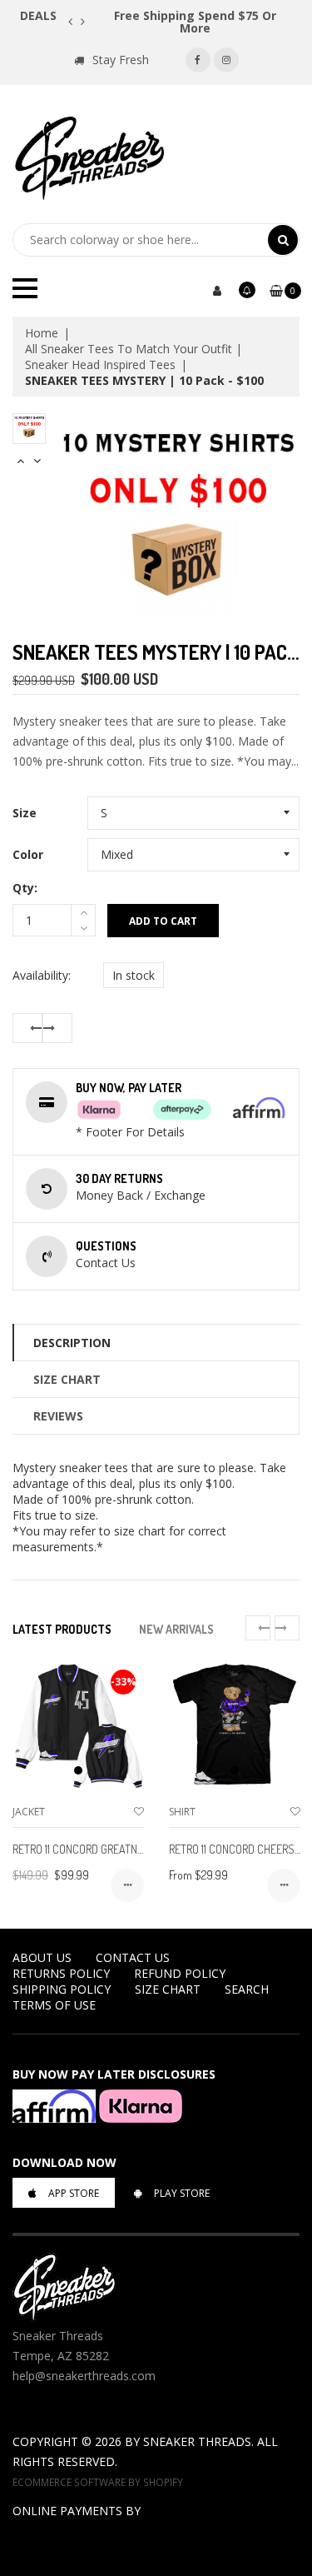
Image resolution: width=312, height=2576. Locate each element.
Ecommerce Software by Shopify (98, 2482)
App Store (74, 2193)
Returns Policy (61, 1973)
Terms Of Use (54, 2005)
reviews (58, 1416)
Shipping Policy (62, 1989)
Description (72, 1343)
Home (42, 333)
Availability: (42, 975)
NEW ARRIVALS (176, 1629)
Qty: (25, 888)
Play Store (182, 2193)
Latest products (62, 1629)
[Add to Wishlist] (139, 1812)
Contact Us (133, 1957)
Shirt (182, 1812)
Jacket (29, 1812)
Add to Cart (163, 921)
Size (25, 813)
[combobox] (140, 240)
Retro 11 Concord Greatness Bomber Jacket (125, 1849)
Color (28, 854)
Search (247, 1989)
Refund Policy (180, 1973)
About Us (42, 1957)
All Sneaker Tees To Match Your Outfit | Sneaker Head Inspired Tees (134, 357)
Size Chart (67, 1379)
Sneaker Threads (197, 2441)
